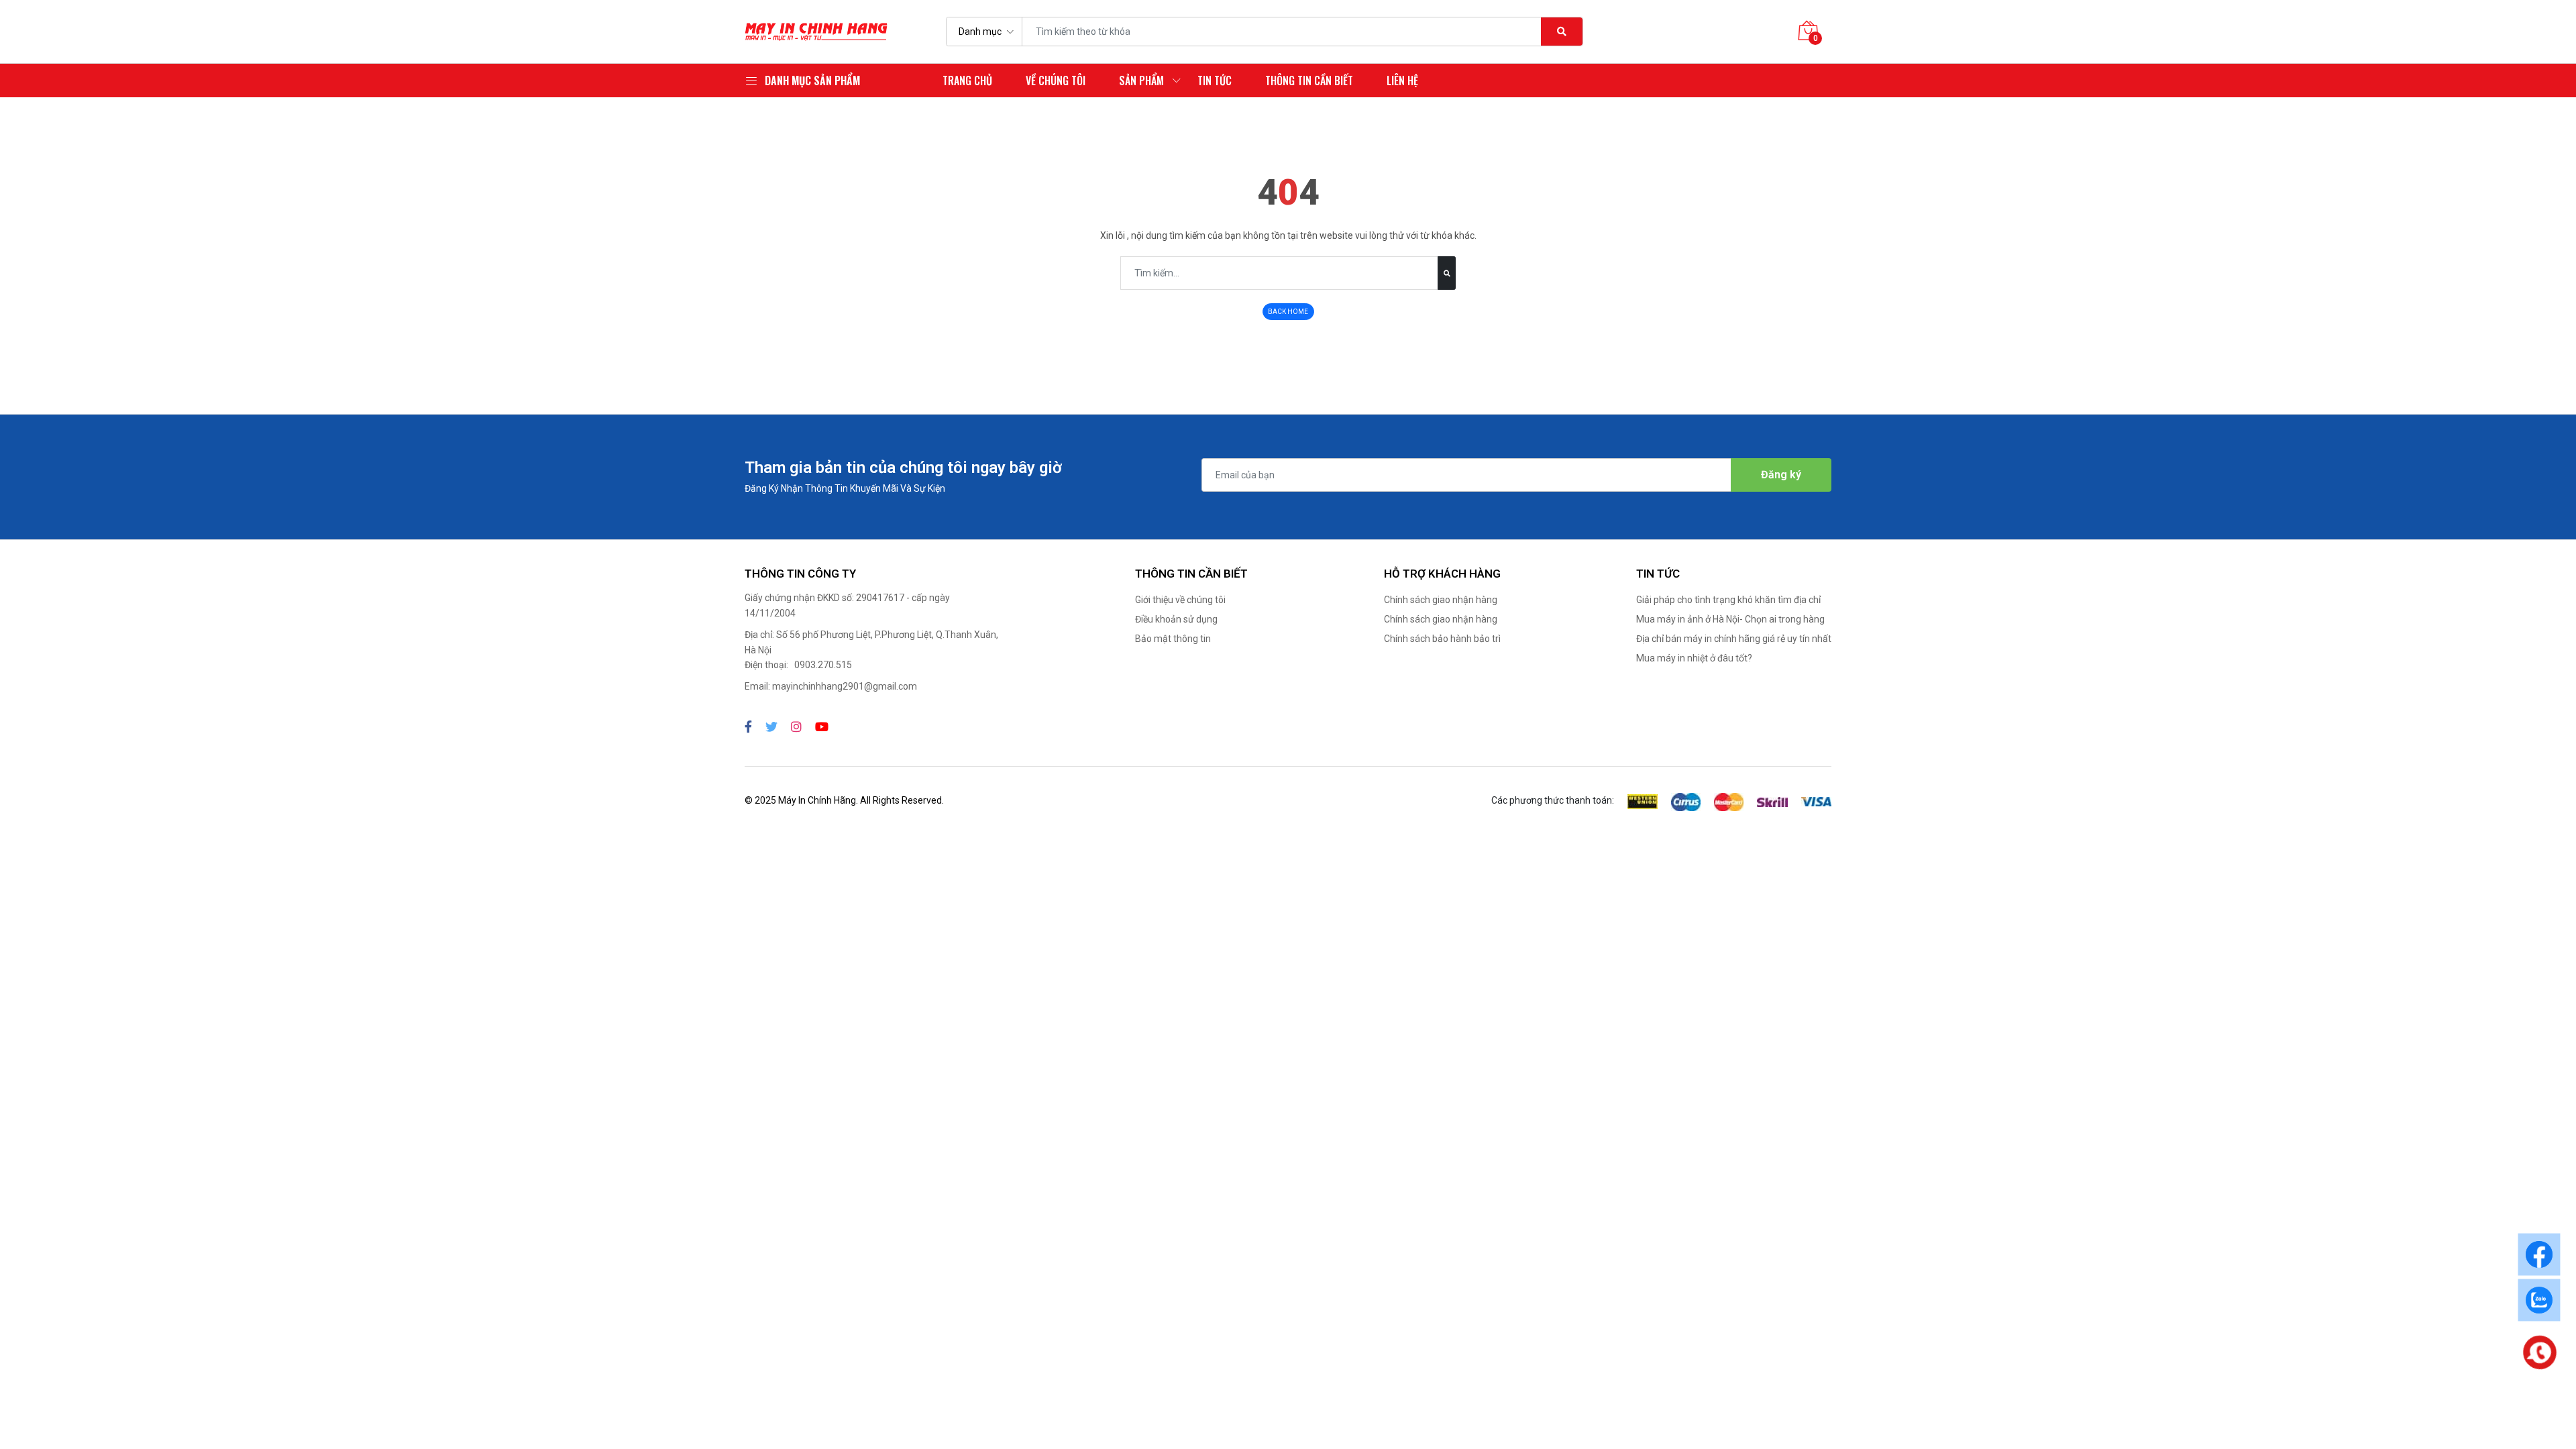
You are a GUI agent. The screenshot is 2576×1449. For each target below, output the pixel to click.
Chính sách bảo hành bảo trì (1442, 639)
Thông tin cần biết (1309, 80)
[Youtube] (822, 727)
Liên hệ (1402, 80)
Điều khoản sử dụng (1176, 619)
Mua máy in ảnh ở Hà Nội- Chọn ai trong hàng (1730, 619)
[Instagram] (796, 727)
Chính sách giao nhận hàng (1441, 600)
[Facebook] (748, 727)
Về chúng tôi (1056, 80)
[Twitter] (771, 727)
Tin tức (1215, 80)
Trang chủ (967, 80)
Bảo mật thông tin (1173, 639)
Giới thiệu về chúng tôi (1180, 600)
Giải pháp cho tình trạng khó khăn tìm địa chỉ (1728, 600)
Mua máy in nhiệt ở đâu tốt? (1694, 658)
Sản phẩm (1141, 80)
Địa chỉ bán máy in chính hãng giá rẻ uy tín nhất (1734, 639)
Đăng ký (1781, 475)
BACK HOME (1288, 312)
